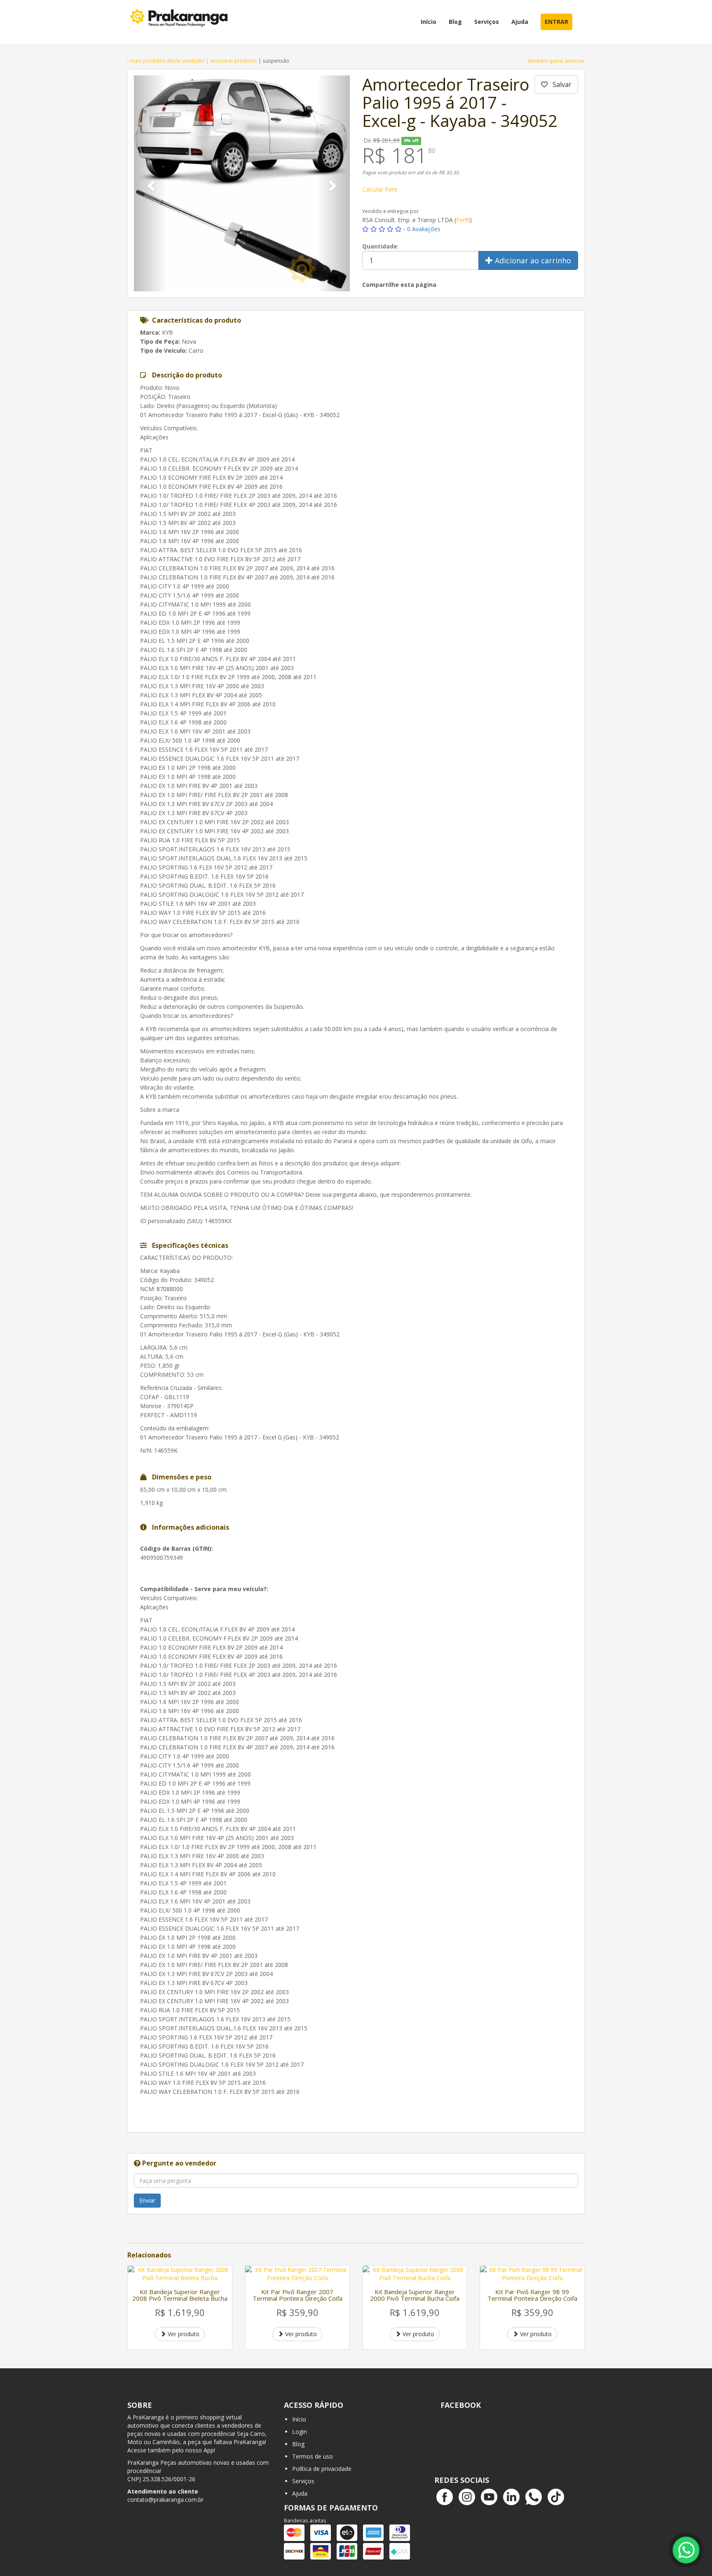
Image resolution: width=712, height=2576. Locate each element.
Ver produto (183, 2334)
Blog (298, 2444)
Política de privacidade (322, 2469)
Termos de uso (313, 2456)
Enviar (147, 2200)
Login (300, 2432)
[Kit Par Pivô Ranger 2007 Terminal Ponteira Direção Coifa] (297, 2274)
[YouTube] (489, 2497)
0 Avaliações (424, 229)
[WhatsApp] (534, 2497)
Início (299, 2419)
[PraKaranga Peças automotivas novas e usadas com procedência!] (180, 22)
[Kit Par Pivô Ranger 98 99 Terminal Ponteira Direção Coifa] (532, 2274)
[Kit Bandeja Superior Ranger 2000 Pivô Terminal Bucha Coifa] (415, 2274)
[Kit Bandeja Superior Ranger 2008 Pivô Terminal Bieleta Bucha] (180, 2274)
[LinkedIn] (511, 2497)
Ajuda (300, 2493)
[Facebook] (445, 2497)
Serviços (303, 2481)
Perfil (463, 220)
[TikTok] (556, 2497)
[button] (150, 183)
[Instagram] (467, 2497)
